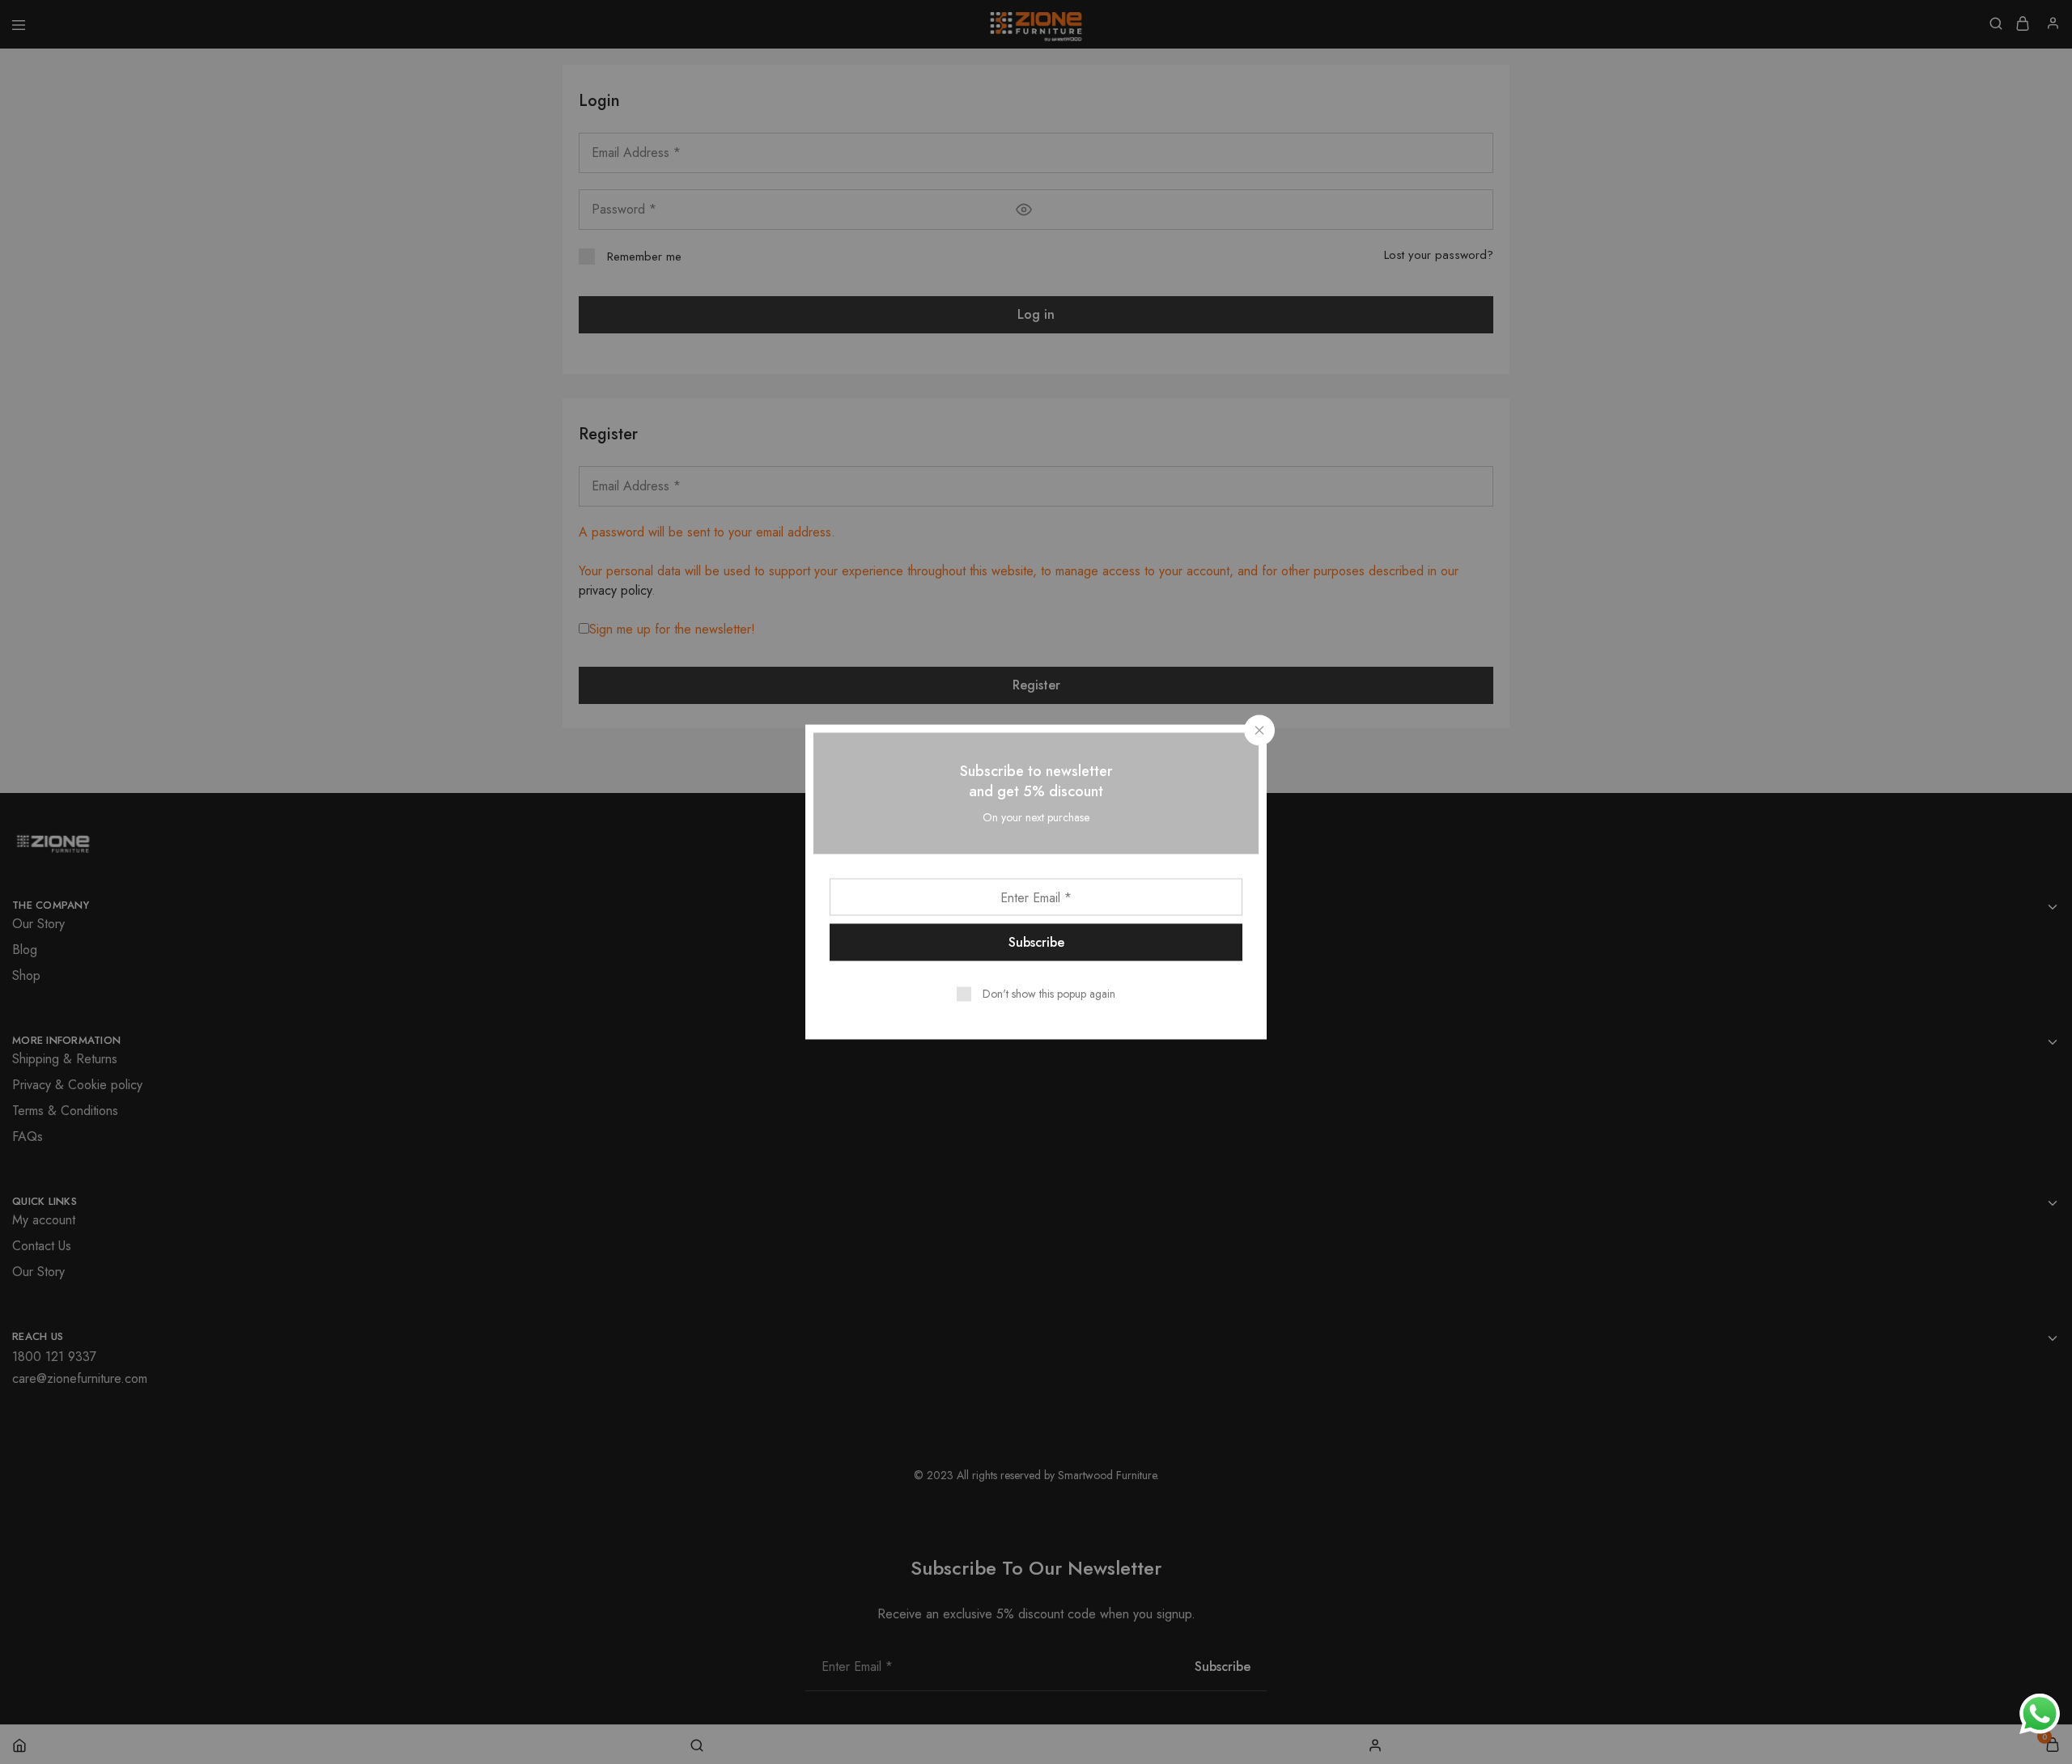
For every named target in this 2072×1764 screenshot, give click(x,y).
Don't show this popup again (1049, 994)
